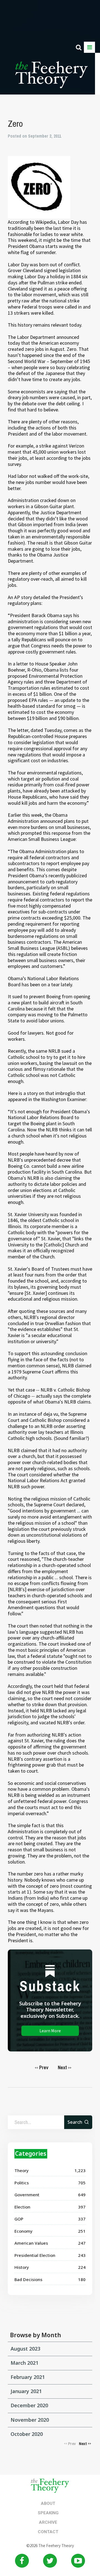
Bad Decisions (28, 2279)
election (22, 2207)
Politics (22, 2183)
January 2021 (26, 2391)
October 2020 (27, 2434)
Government (27, 2195)
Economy (23, 2231)
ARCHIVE (48, 2522)
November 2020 (30, 2420)
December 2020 (29, 2405)
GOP (19, 2219)
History (22, 2267)
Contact (48, 2532)
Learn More (50, 2031)
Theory (22, 2170)
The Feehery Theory (52, 78)
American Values (31, 2243)
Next (65, 2067)
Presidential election (35, 2255)
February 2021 (28, 2377)
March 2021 (24, 2363)
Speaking (48, 2513)
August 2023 (25, 2349)
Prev (42, 2067)
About (48, 2503)
